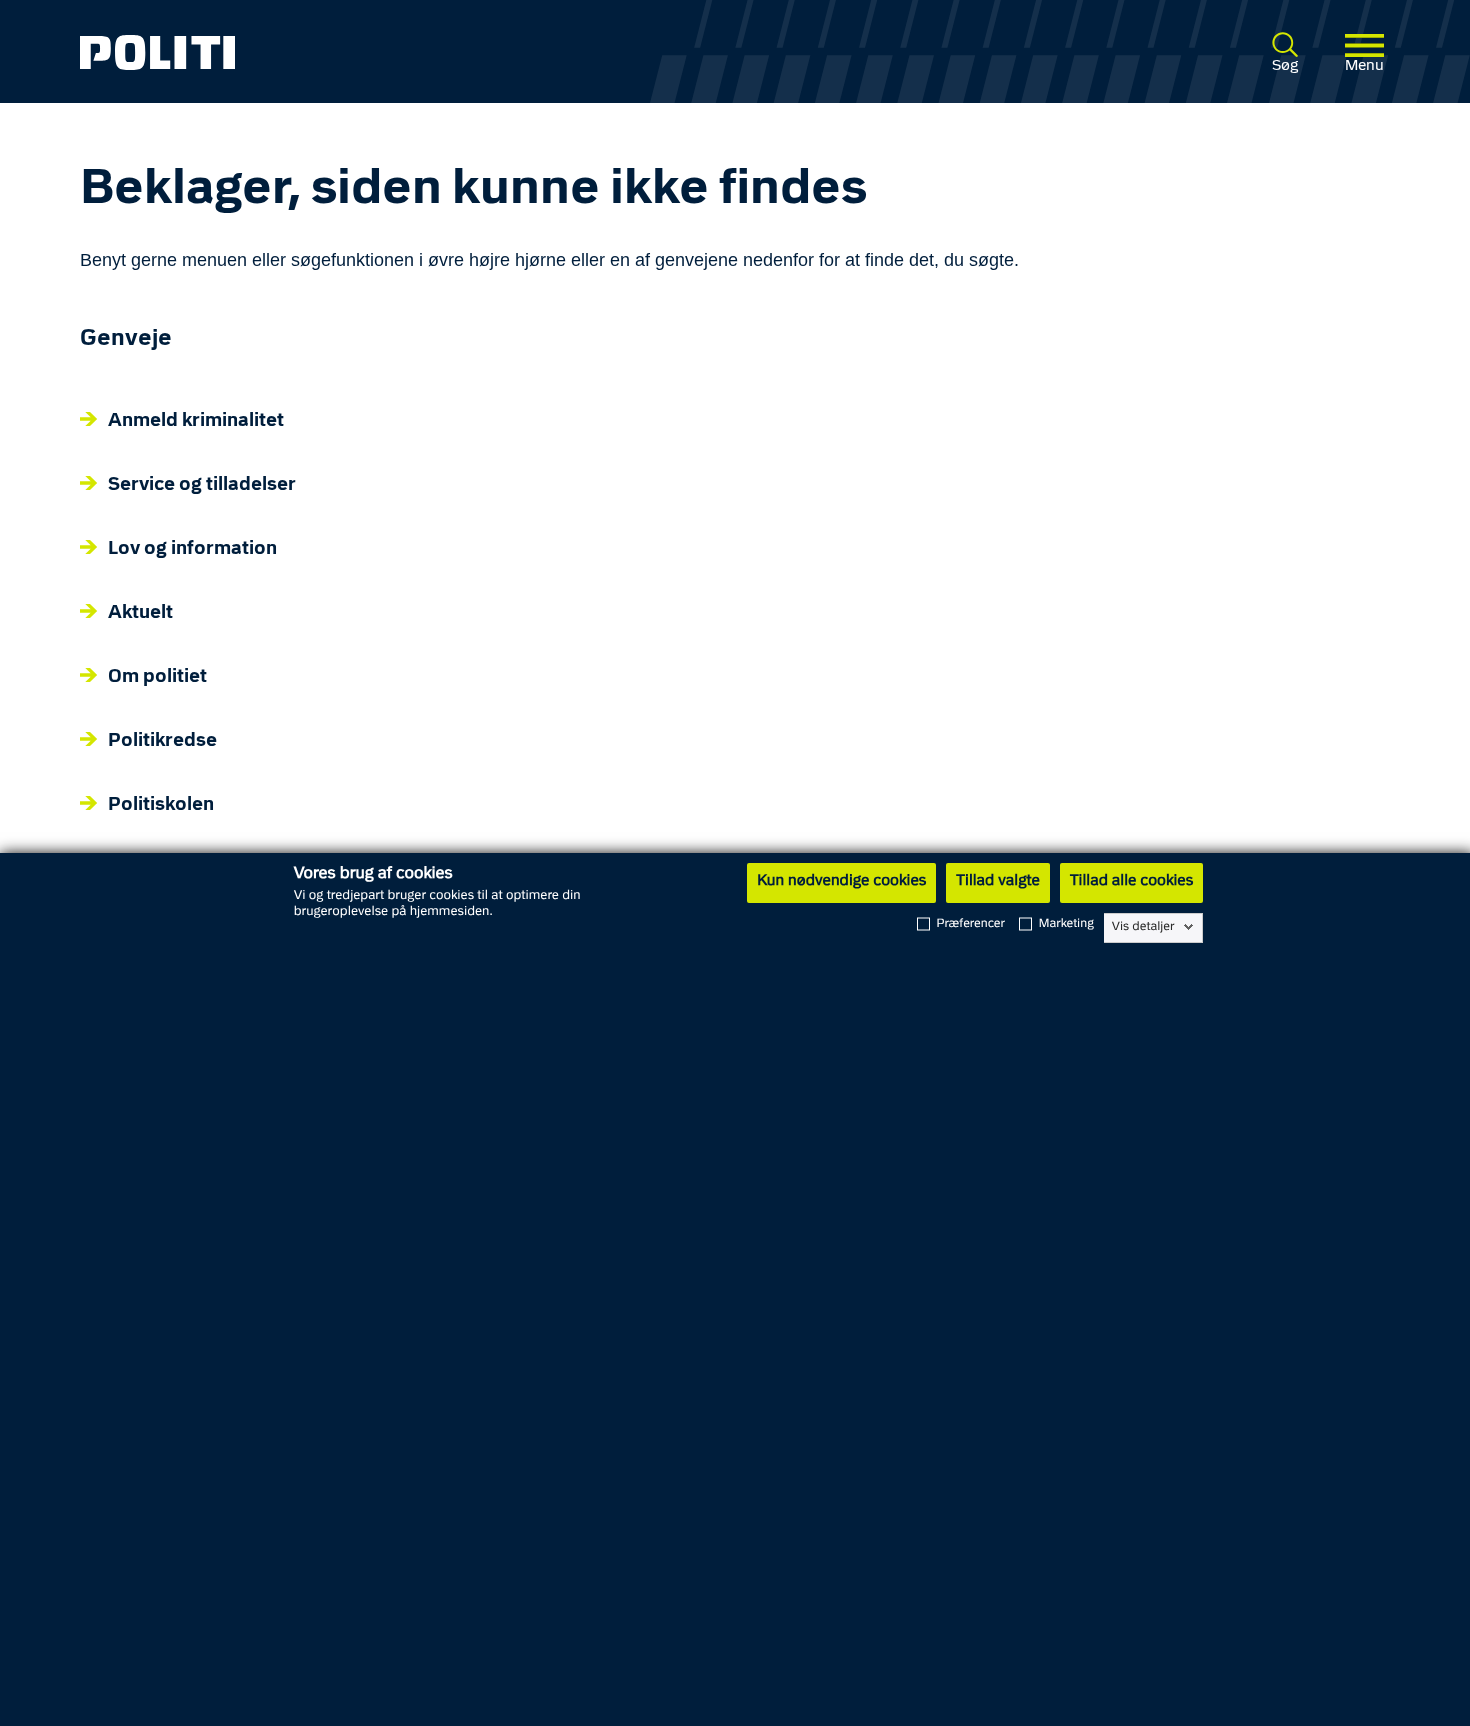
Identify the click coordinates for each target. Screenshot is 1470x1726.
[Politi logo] (344, 52)
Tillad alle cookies (1131, 882)
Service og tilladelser (202, 485)
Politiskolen (161, 805)
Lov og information (192, 549)
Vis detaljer (1143, 927)
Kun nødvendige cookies (841, 882)
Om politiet (157, 677)
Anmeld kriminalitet (196, 421)
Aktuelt (140, 613)
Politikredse (162, 741)
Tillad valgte (998, 882)
